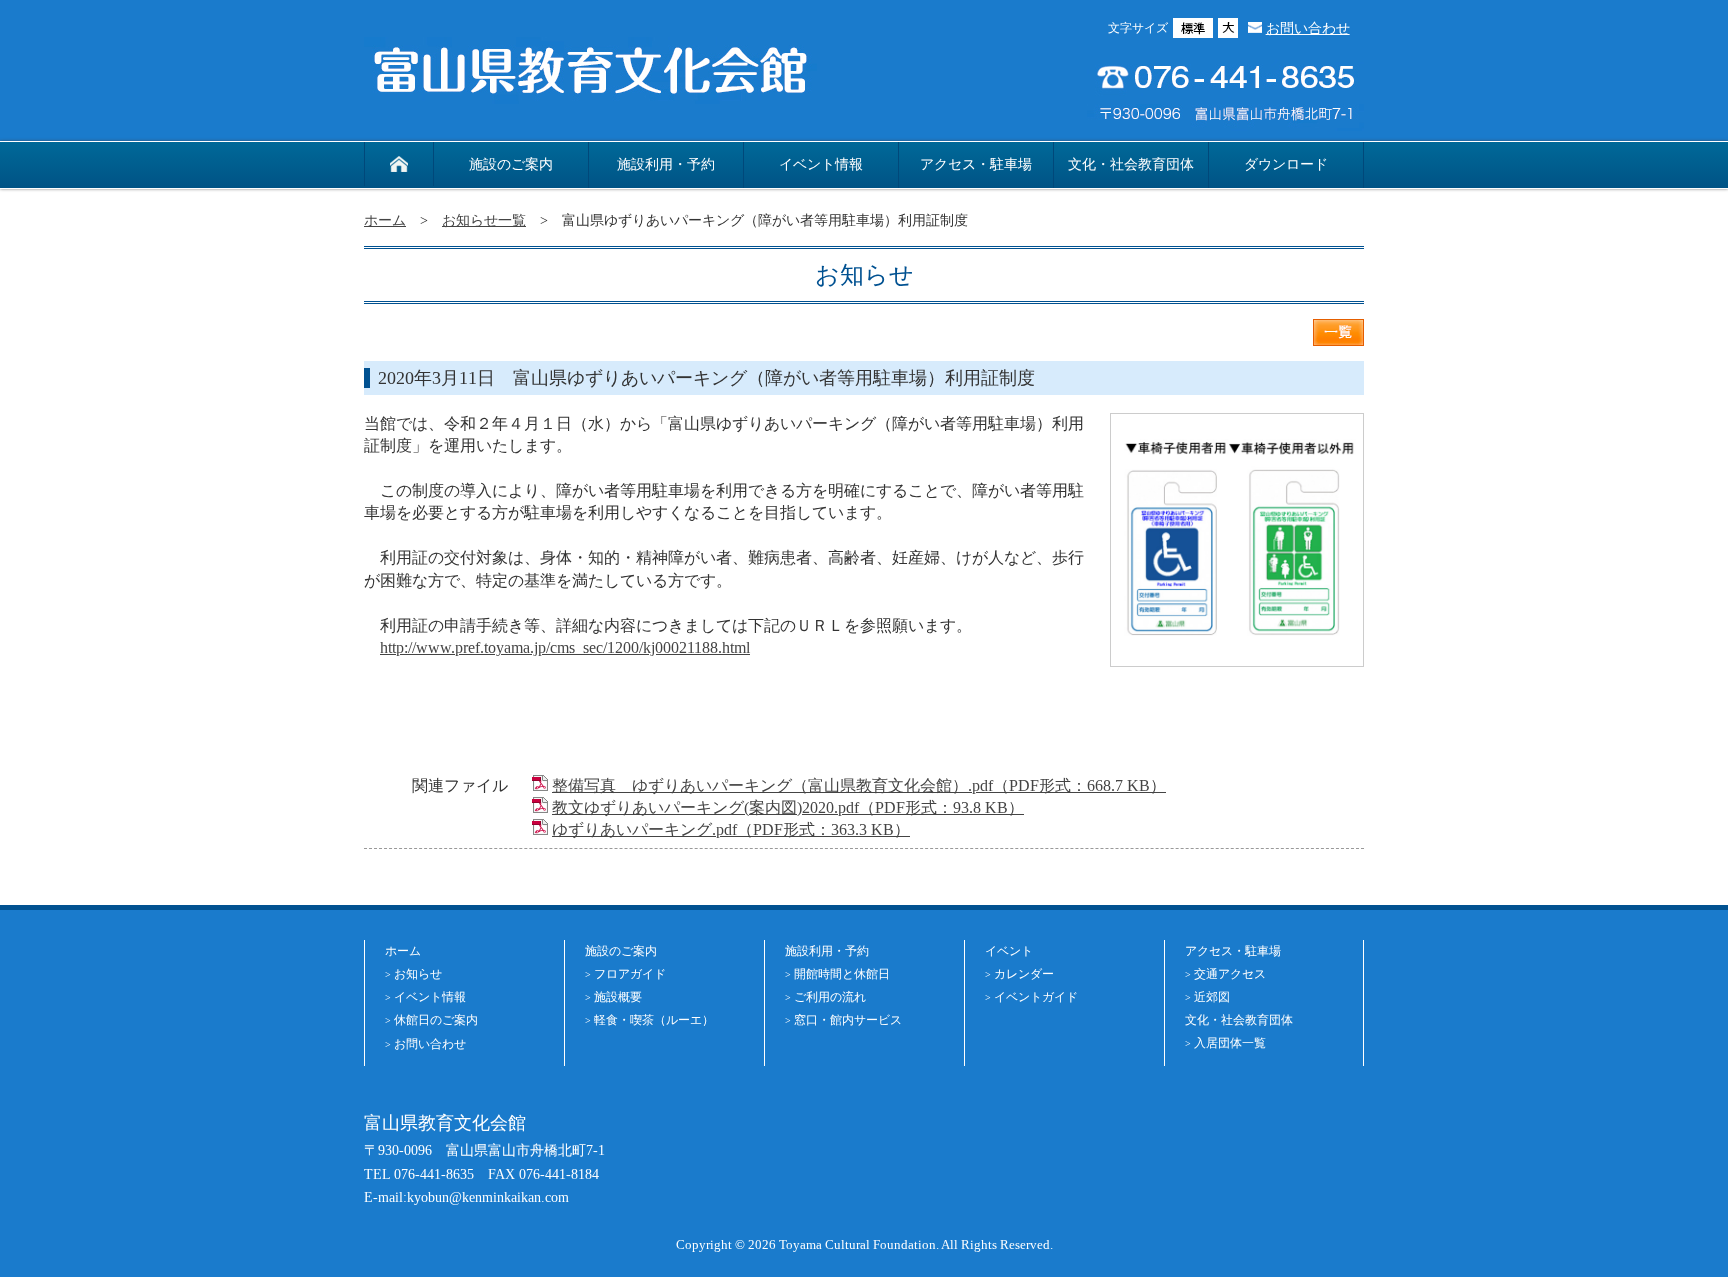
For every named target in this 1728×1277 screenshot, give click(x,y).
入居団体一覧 (1230, 1043)
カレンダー (1024, 974)
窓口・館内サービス (848, 1020)
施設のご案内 (511, 164)
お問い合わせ (1308, 28)
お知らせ (418, 974)
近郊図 (1212, 997)
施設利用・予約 (666, 164)
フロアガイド (630, 974)
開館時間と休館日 (842, 974)
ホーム (385, 220)
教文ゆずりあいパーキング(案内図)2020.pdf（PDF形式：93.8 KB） (788, 807)
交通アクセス (1230, 974)
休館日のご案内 (436, 1020)
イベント (1009, 951)
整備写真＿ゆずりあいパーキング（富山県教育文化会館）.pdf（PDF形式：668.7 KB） (859, 785)
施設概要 (618, 997)
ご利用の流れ (830, 997)
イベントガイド (1036, 997)
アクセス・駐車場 (976, 164)
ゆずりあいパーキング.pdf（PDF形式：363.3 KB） (731, 829)
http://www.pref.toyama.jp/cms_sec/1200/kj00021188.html (565, 647)
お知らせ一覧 (484, 220)
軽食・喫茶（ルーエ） (654, 1020)
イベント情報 (821, 164)
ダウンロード (1286, 164)
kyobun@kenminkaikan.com (488, 1197)
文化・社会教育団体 (1131, 164)
